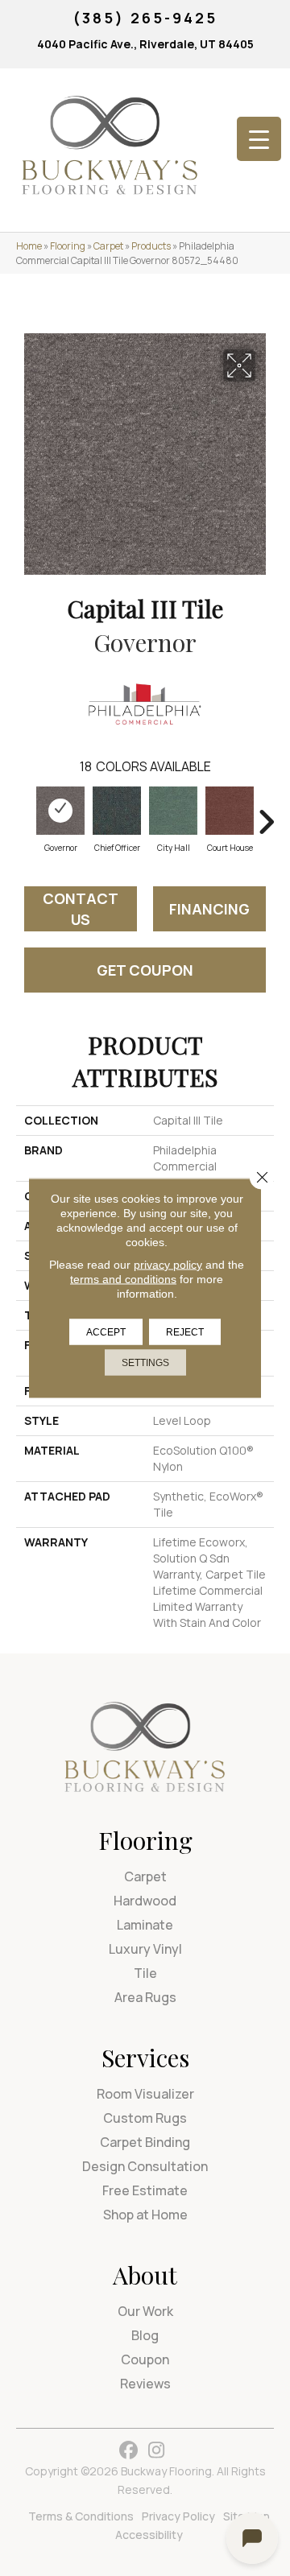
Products (151, 246)
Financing (209, 909)
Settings (145, 1363)
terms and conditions (123, 1279)
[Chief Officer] (117, 811)
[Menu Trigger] (259, 139)
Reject (185, 1332)
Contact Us (81, 909)
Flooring (68, 246)
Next (266, 814)
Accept (106, 1332)
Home (29, 246)
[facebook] (128, 2451)
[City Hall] (173, 811)
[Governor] (60, 811)
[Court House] (230, 811)
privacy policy (168, 1265)
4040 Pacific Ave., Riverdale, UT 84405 (145, 44)
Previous (24, 814)
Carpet (108, 246)
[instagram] (157, 2451)
